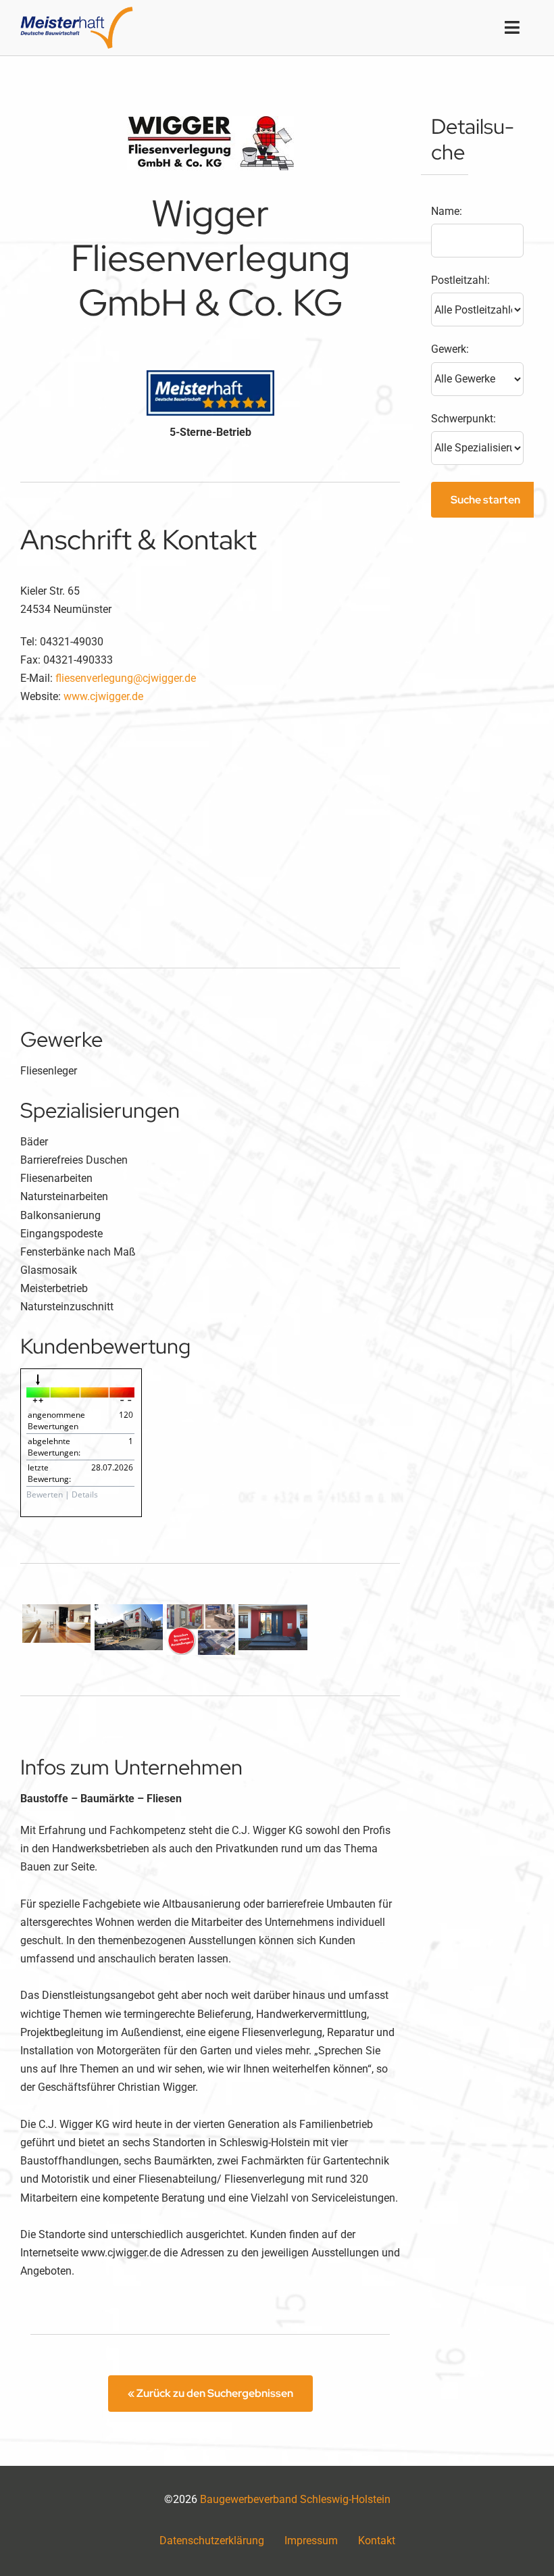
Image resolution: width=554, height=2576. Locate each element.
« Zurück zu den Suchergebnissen (210, 2393)
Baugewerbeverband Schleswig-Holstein (295, 2499)
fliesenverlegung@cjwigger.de (126, 678)
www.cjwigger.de (103, 696)
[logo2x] (77, 12)
